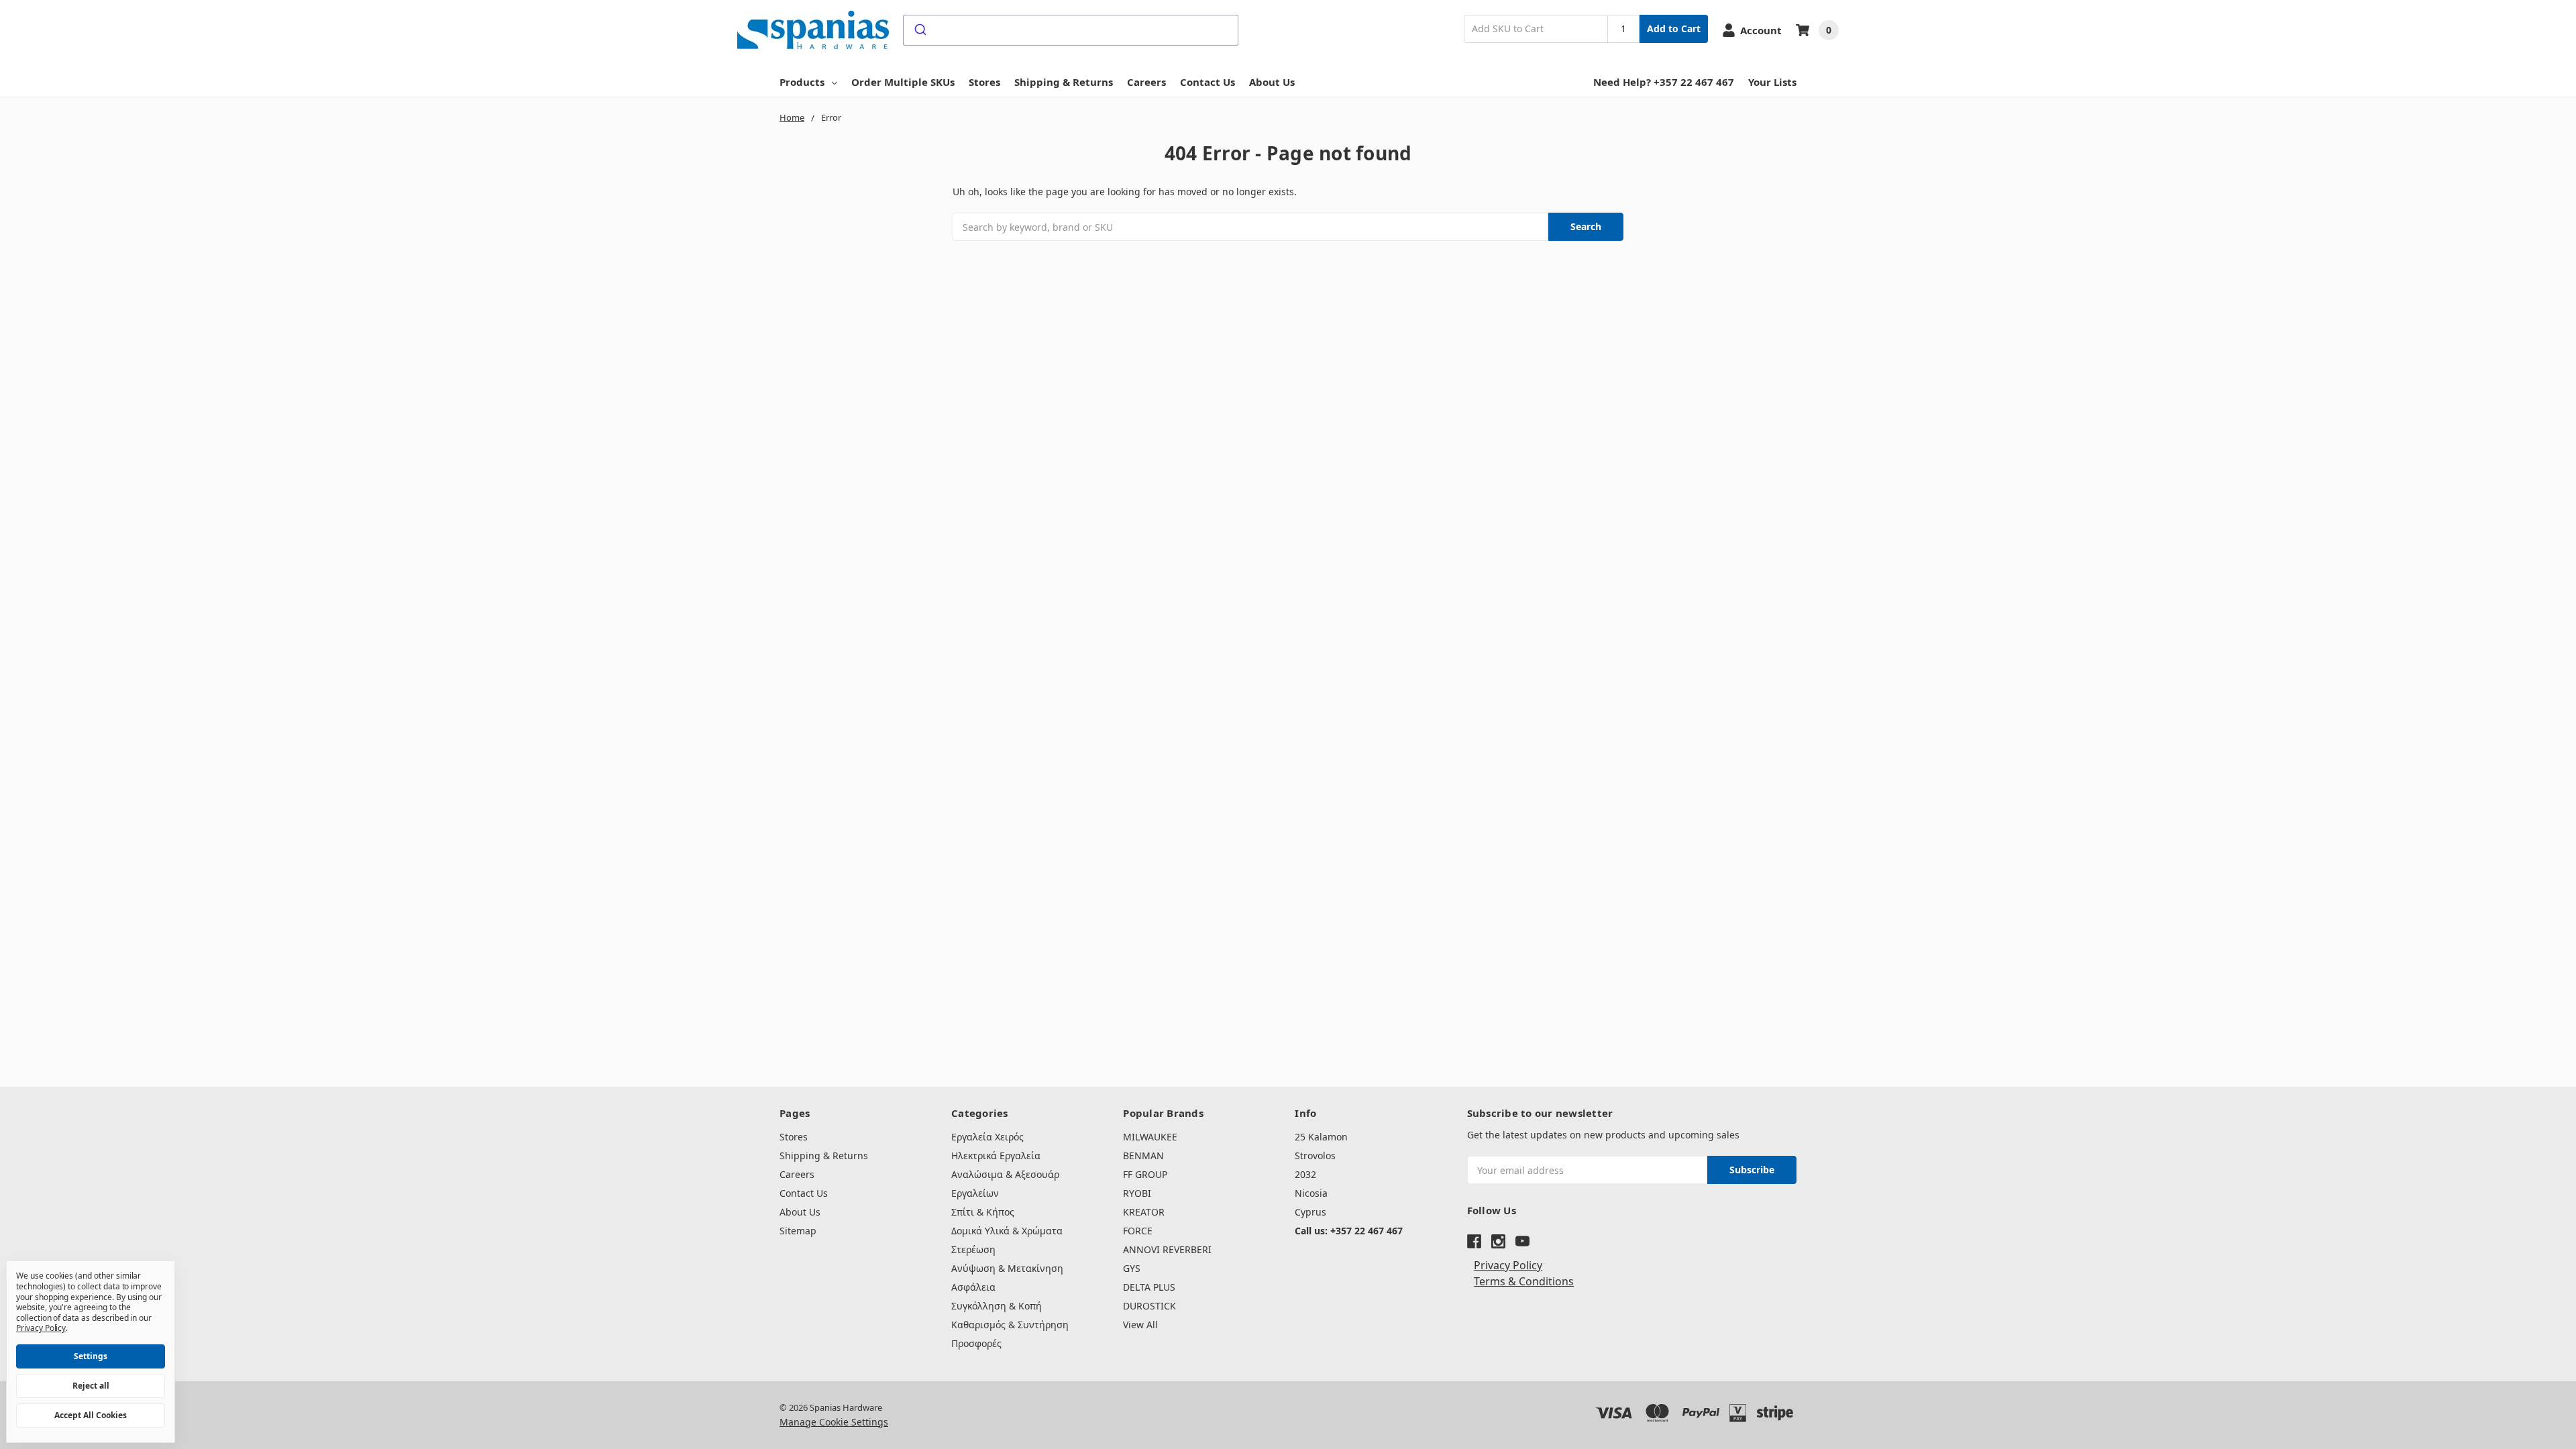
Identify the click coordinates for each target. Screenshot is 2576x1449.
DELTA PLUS (1149, 1287)
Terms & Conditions (1524, 1281)
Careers (1146, 82)
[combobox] (1071, 30)
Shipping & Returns (1064, 82)
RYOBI (1137, 1193)
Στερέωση (973, 1249)
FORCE (1138, 1231)
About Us (1272, 82)
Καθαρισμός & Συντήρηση (1010, 1325)
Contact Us (1207, 82)
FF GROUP (1145, 1174)
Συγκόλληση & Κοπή (997, 1306)
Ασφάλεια (973, 1287)
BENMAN (1143, 1156)
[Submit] (919, 30)
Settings (91, 1356)
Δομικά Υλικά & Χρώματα (1007, 1231)
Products (802, 82)
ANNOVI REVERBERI (1167, 1249)
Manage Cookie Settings (834, 1422)
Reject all (91, 1386)
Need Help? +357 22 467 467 (1664, 82)
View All (1140, 1325)
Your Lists (1772, 82)
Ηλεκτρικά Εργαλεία (996, 1156)
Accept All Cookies (91, 1415)
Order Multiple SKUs (903, 82)
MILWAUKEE (1150, 1137)
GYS (1132, 1268)
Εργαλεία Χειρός (987, 1137)
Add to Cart (1674, 29)
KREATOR (1144, 1212)
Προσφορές (976, 1343)
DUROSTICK (1149, 1306)
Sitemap (798, 1231)
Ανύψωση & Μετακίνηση (1007, 1268)
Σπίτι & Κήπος (983, 1212)
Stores (984, 82)
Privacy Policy (1508, 1265)
